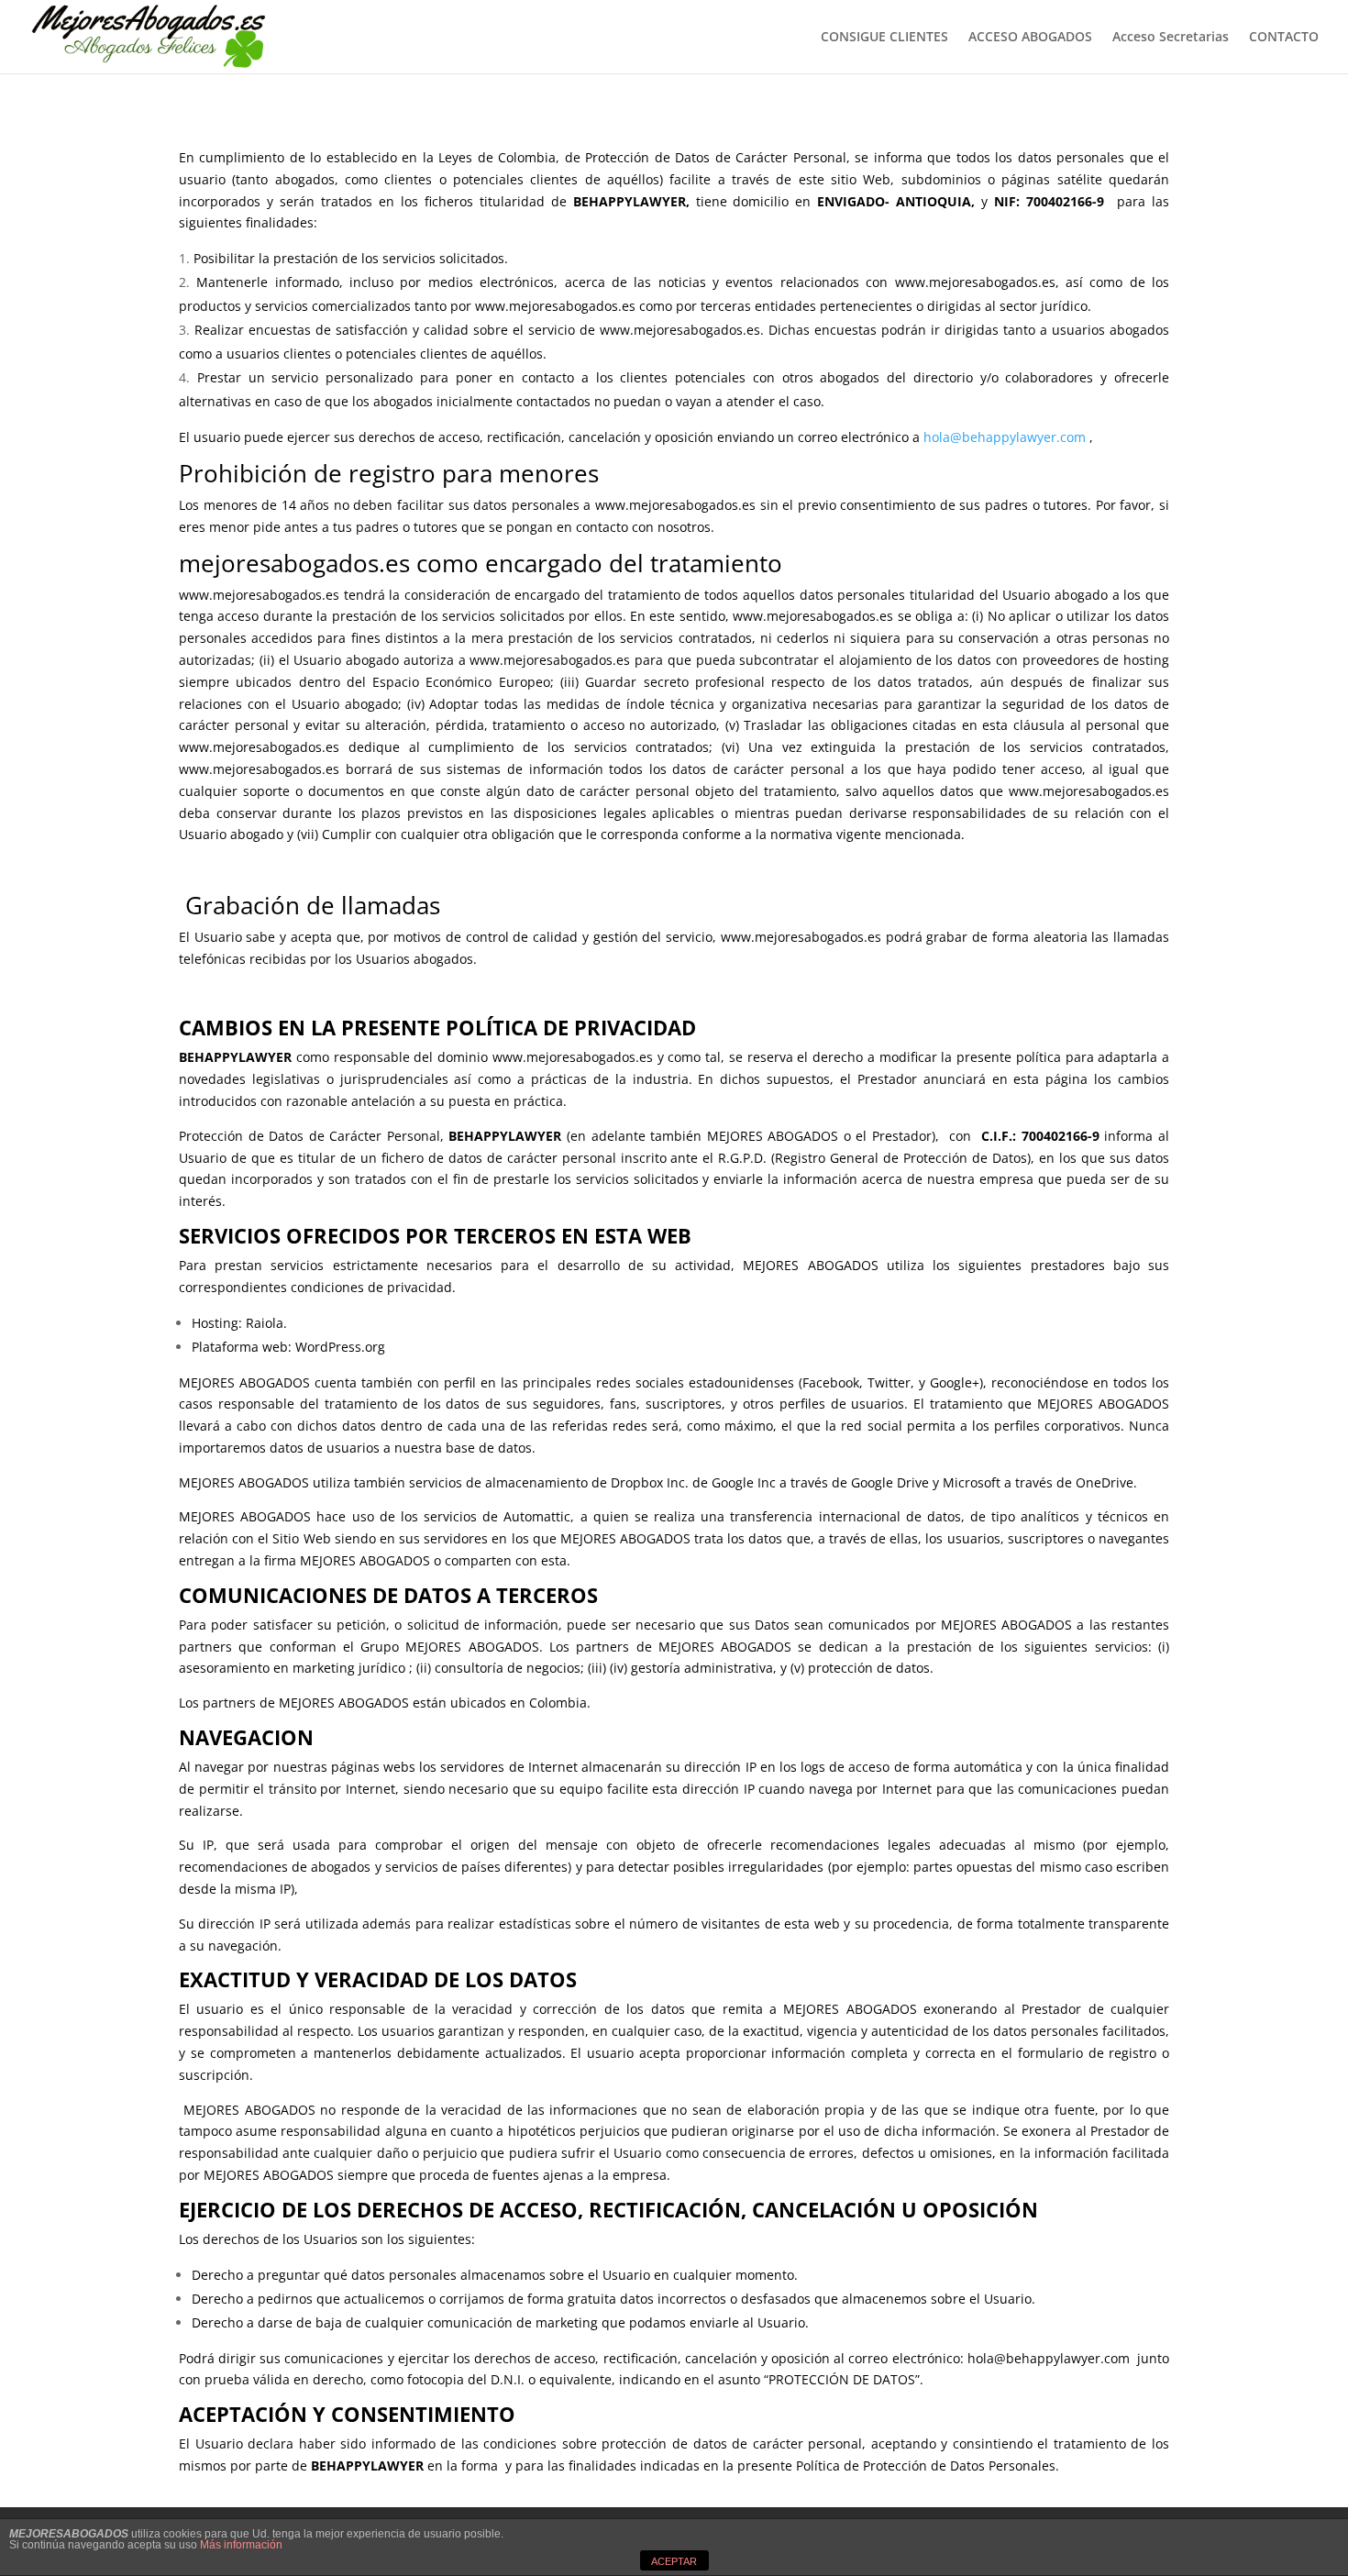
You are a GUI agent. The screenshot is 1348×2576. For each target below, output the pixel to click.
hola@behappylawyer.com (1005, 437)
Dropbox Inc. (650, 1482)
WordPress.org (338, 1347)
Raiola (265, 1323)
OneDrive (1105, 1482)
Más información (241, 2545)
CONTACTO (1284, 38)
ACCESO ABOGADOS (1030, 38)
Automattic (537, 1516)
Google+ (955, 1382)
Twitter (889, 1382)
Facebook (831, 1382)
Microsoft (972, 1482)
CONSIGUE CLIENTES (884, 38)
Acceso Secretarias (1171, 38)
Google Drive (890, 1482)
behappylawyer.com (1072, 2358)
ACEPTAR (674, 2561)
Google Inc (744, 1482)
